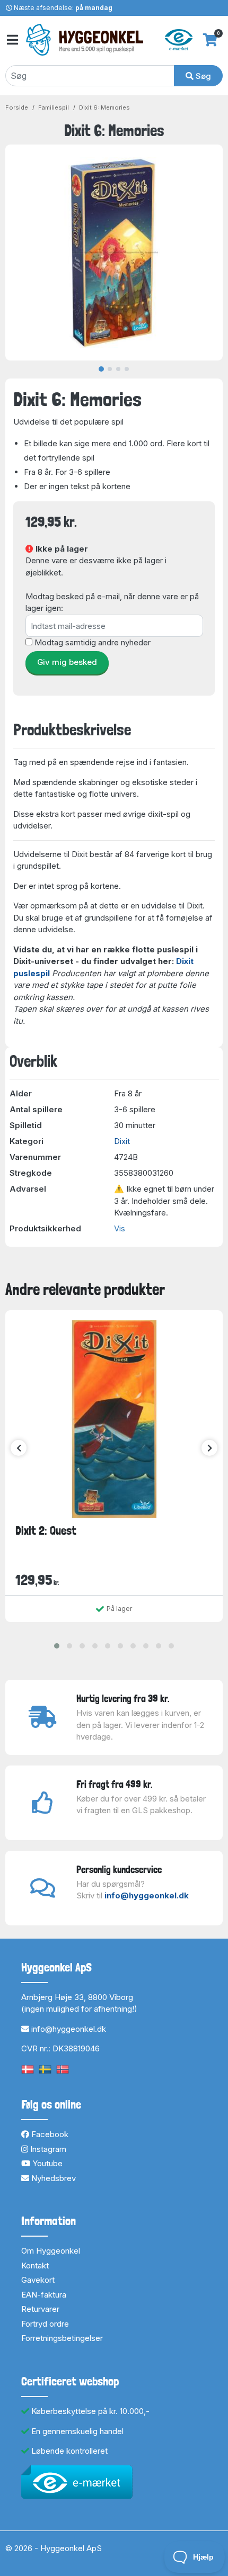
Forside (17, 107)
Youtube (46, 2163)
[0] (210, 40)
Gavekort (38, 2280)
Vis (120, 1228)
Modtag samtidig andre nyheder (93, 642)
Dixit (122, 1141)
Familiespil (54, 107)
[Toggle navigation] (12, 40)
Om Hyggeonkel (51, 2251)
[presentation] (19, 1448)
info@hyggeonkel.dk (147, 1895)
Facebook (49, 2134)
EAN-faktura (44, 2295)
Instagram (47, 2149)
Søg (202, 76)
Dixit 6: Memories (104, 107)
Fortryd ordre (45, 2324)
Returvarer (40, 2309)
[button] (57, 1646)
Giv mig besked (67, 662)
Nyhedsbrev (52, 2178)
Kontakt (35, 2266)
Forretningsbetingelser (62, 2338)
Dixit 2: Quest (46, 1530)
